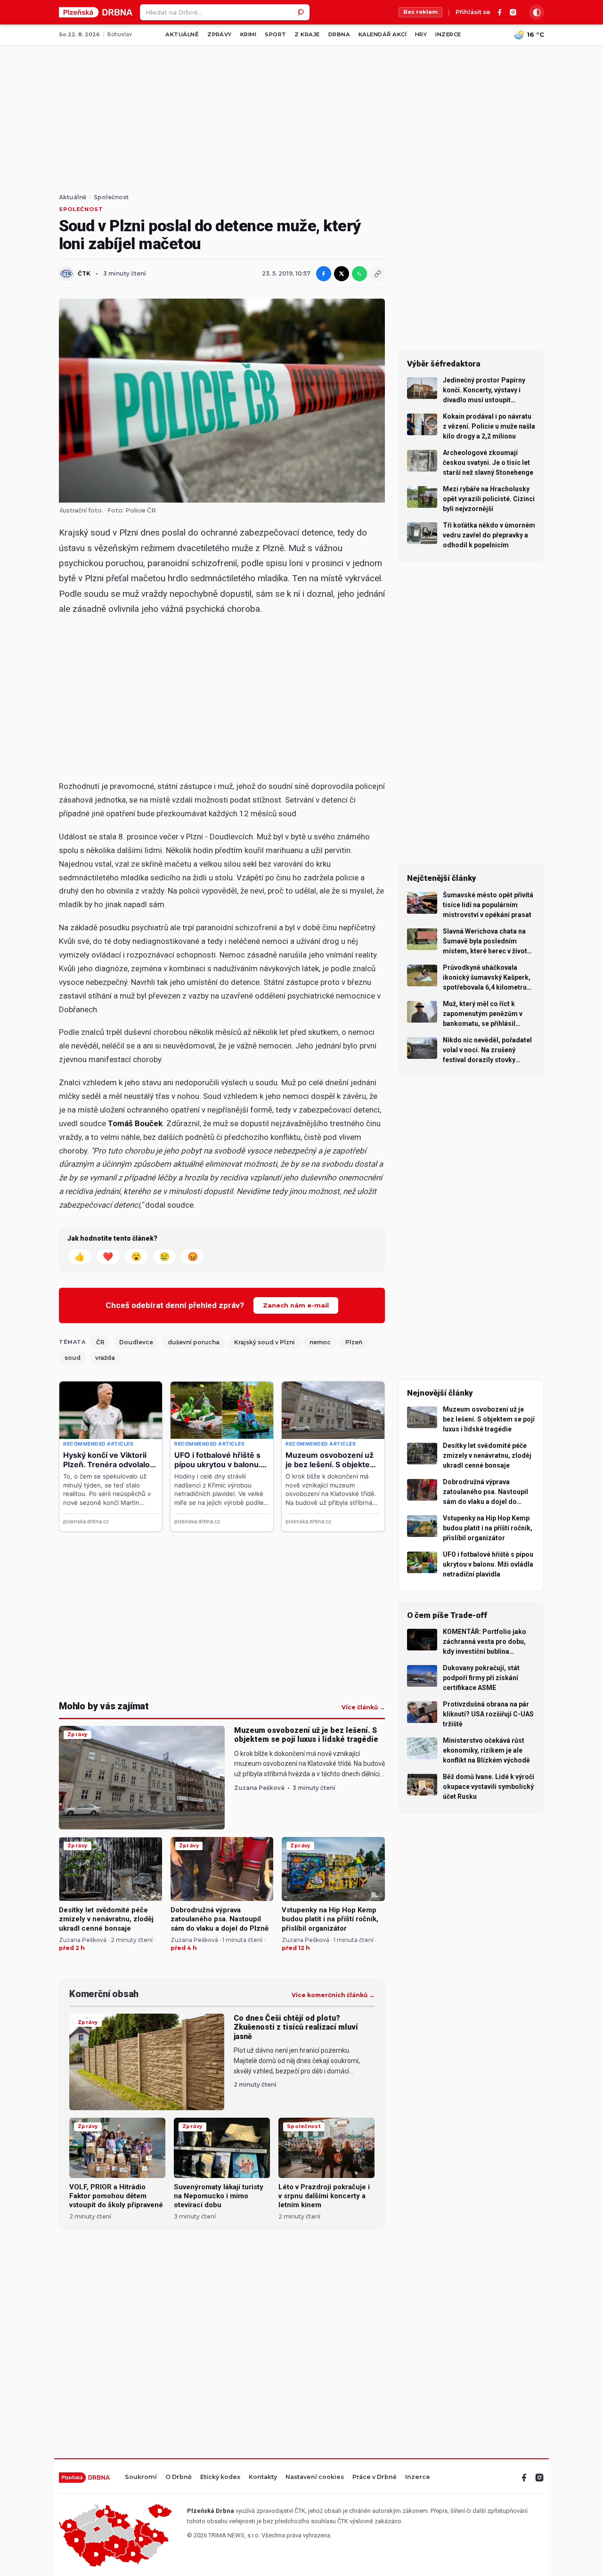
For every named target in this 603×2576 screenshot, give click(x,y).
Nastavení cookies (315, 2477)
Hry (421, 34)
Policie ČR (141, 510)
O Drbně (179, 2477)
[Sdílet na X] (342, 274)
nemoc (320, 1342)
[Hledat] (301, 12)
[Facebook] (500, 12)
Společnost (111, 197)
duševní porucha (194, 1342)
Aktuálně (182, 34)
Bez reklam (420, 12)
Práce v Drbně (375, 2477)
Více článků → (363, 1707)
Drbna (339, 34)
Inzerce (448, 34)
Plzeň (354, 1342)
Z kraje (307, 34)
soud (73, 1358)
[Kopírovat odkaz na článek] (377, 274)
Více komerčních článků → (333, 1995)
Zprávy (220, 34)
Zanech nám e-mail (296, 1305)
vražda (105, 1358)
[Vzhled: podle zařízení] (537, 12)
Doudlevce (136, 1342)
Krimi (248, 34)
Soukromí (141, 2477)
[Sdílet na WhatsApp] (359, 274)
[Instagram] (513, 12)
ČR (100, 1342)
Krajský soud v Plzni (265, 1342)
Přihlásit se (473, 12)
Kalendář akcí (383, 34)
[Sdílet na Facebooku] (324, 274)
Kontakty (263, 2477)
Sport (275, 34)
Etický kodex (220, 2477)
